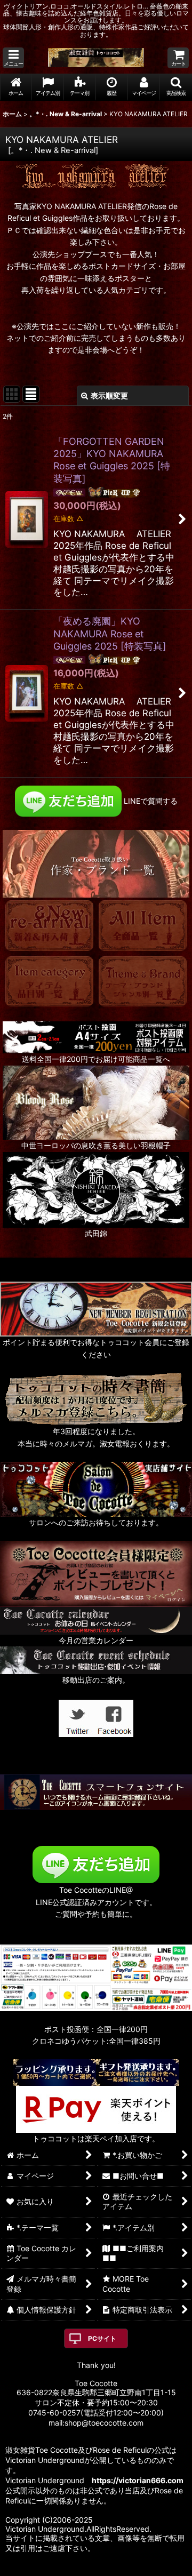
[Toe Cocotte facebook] (115, 1717)
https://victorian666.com (138, 2480)
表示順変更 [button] (109, 395)
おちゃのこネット (79, 2568)
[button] (13, 58)
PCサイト (102, 2338)
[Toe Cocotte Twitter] (77, 1717)
